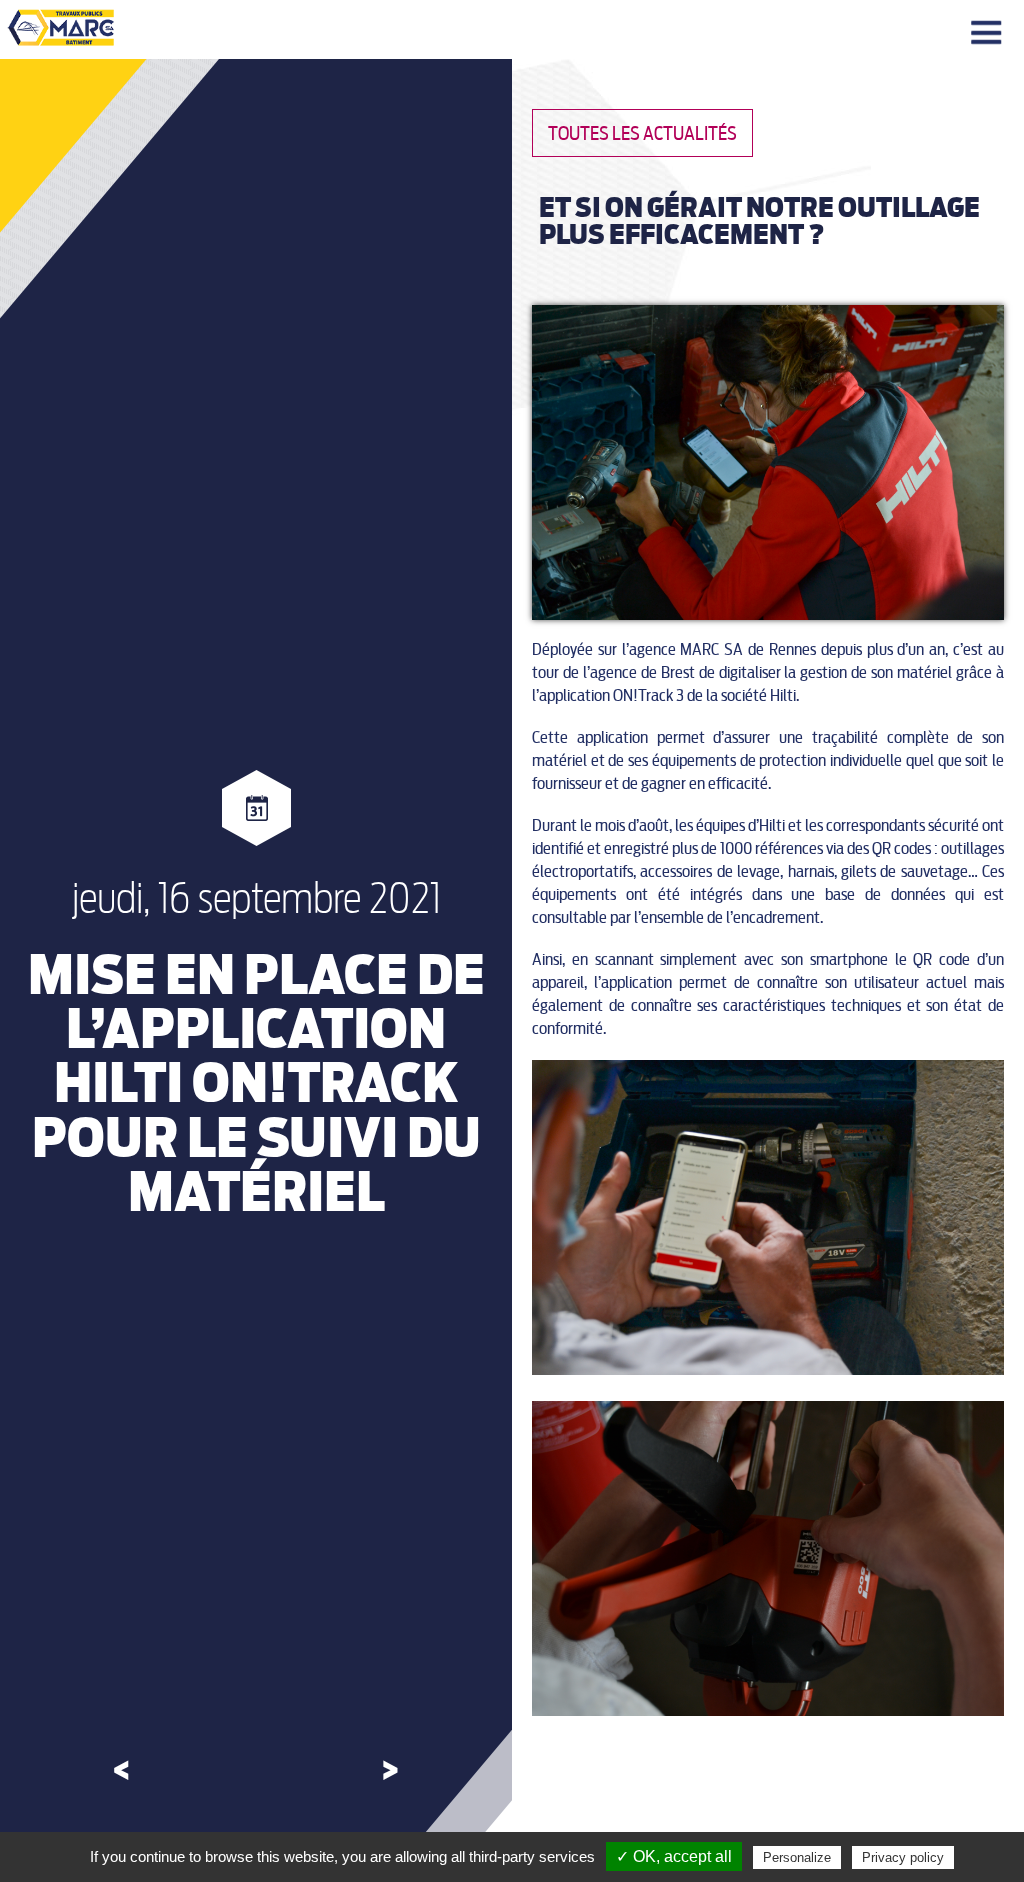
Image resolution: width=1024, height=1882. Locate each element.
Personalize (797, 1857)
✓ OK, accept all (674, 1856)
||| (989, 33)
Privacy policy (903, 1857)
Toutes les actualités (642, 133)
